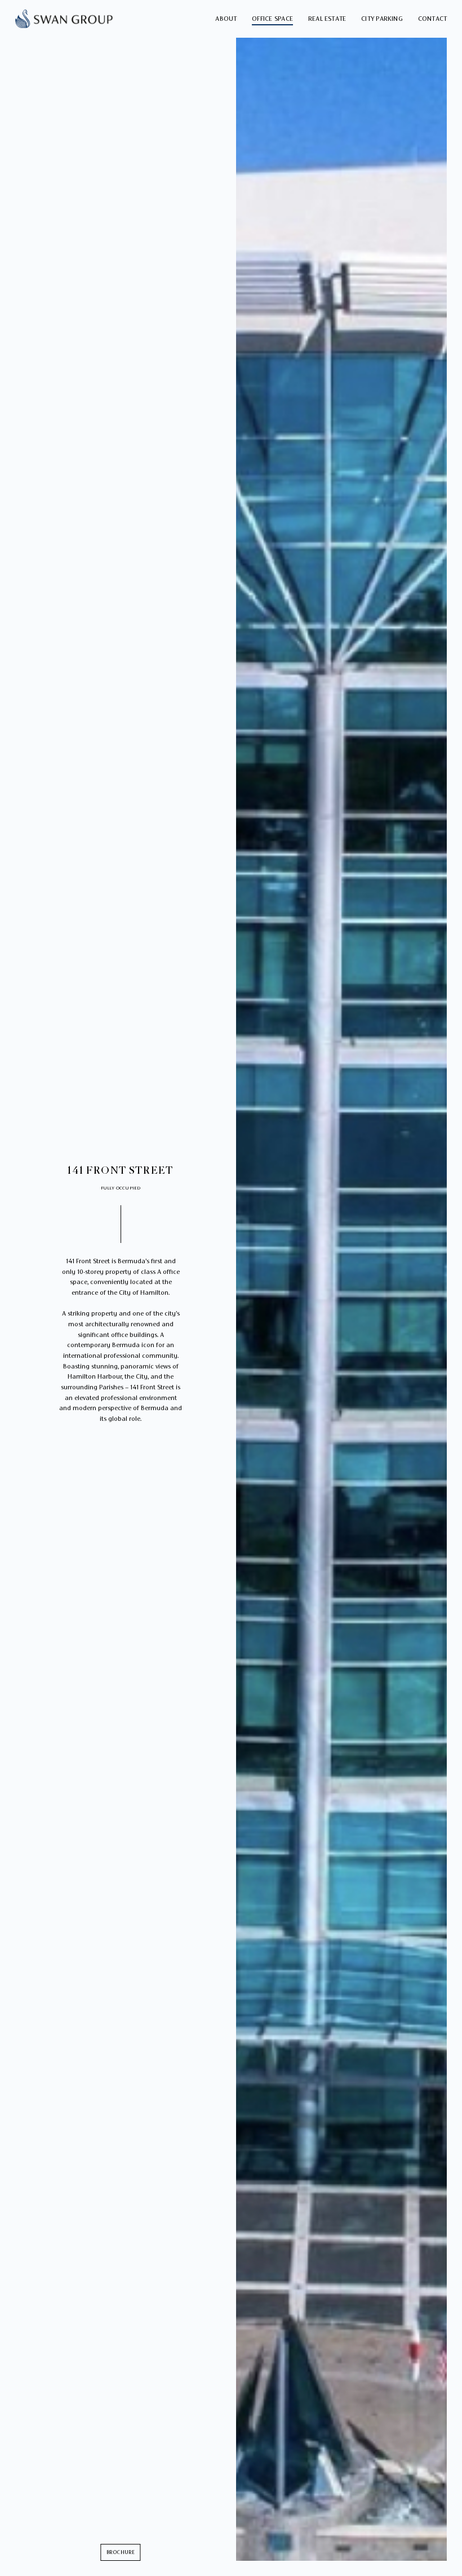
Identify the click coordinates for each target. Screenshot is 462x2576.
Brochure (121, 2552)
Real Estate (327, 19)
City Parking (382, 19)
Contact (433, 19)
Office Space (272, 19)
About (226, 19)
